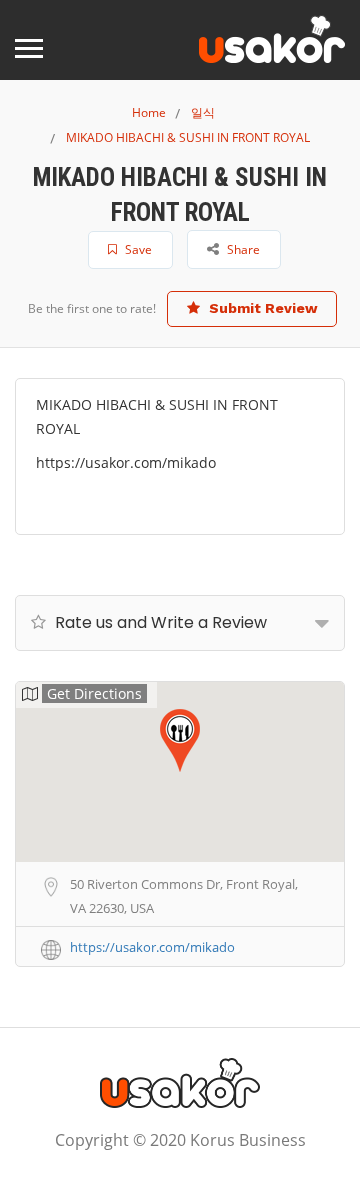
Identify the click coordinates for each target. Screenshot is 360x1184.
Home (149, 112)
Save (137, 249)
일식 (203, 112)
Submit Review (261, 308)
